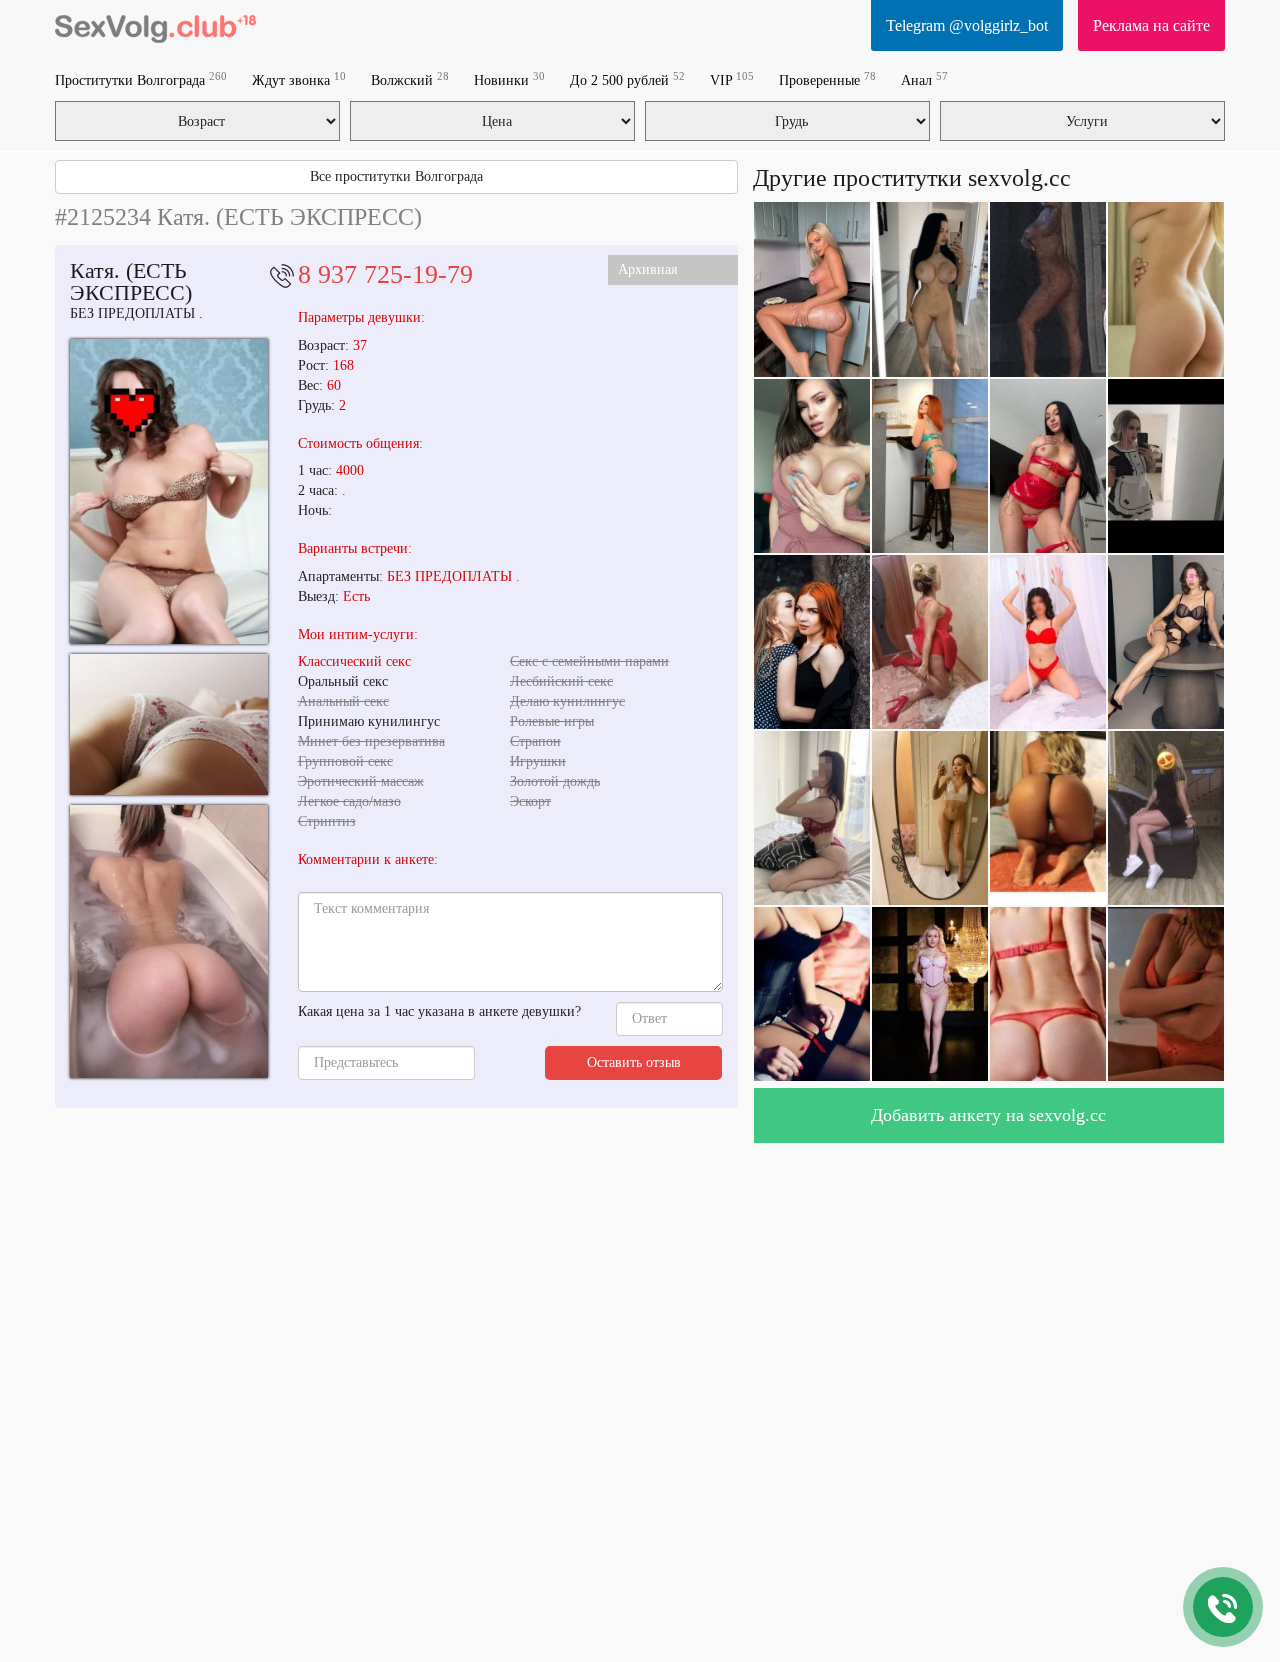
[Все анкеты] (155, 25)
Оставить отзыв (634, 1062)
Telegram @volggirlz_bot (967, 25)
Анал (924, 79)
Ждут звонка (299, 79)
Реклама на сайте (1151, 25)
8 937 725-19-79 (385, 274)
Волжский (410, 79)
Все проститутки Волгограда (396, 176)
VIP (732, 79)
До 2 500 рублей (627, 79)
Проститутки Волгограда (141, 79)
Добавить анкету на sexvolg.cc (988, 1115)
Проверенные (827, 79)
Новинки (509, 79)
